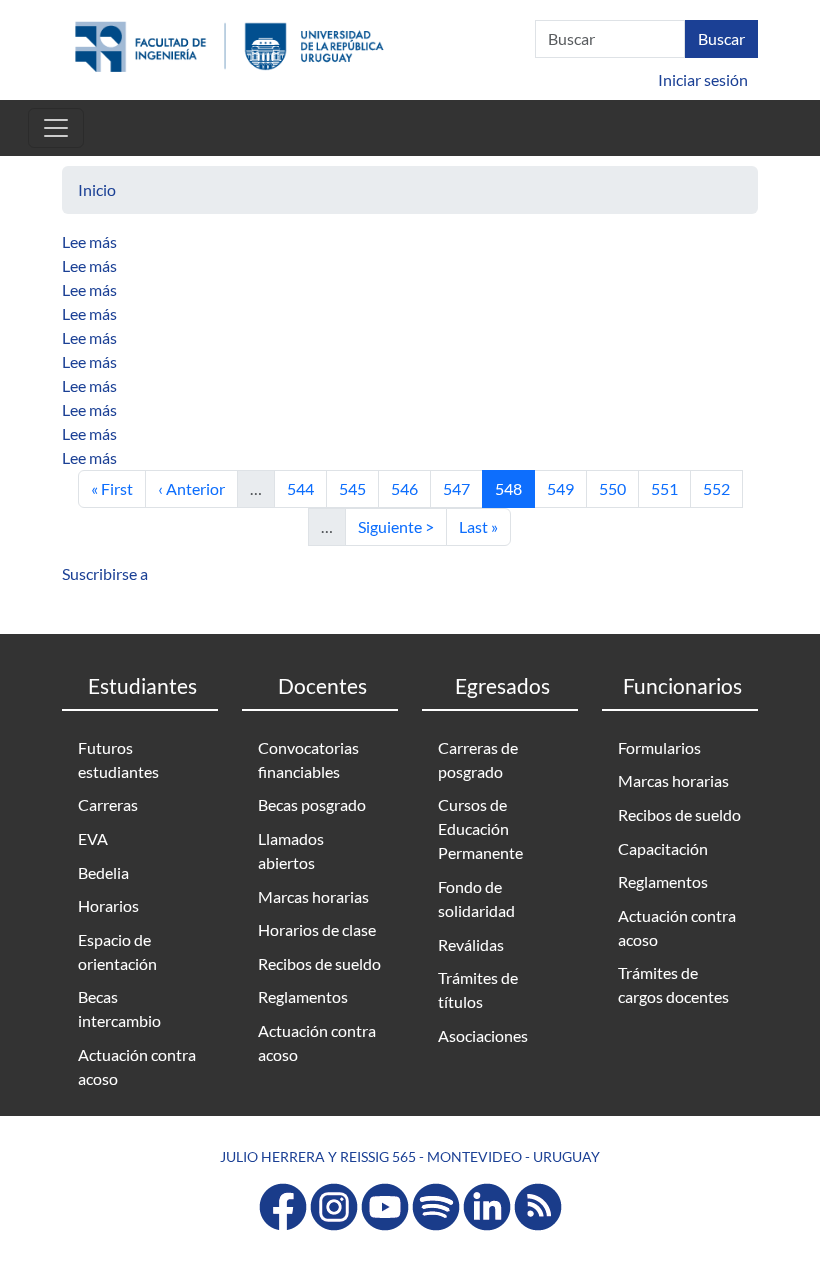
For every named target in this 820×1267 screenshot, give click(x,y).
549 (566, 488)
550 (618, 488)
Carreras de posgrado (478, 759)
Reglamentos (303, 996)
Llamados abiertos (291, 850)
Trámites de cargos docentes (673, 984)
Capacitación (663, 848)
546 (410, 488)
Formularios (659, 747)
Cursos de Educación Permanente (480, 828)
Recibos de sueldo (319, 963)
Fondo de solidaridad (476, 898)
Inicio (97, 189)
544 (306, 488)
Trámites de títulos (478, 989)
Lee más (89, 241)
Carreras (108, 804)
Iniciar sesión (703, 79)
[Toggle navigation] (56, 128)
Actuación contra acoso (137, 1066)
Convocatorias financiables (308, 759)
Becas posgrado (312, 804)
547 (462, 488)
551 (670, 488)
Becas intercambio (119, 1008)
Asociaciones (483, 1035)
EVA (93, 838)
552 (722, 488)
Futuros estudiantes (118, 759)
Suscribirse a (105, 573)
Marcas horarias (313, 896)
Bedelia (103, 872)
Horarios (108, 905)
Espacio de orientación (117, 951)
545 (358, 488)
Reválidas (471, 944)
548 (514, 488)
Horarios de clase (317, 929)
